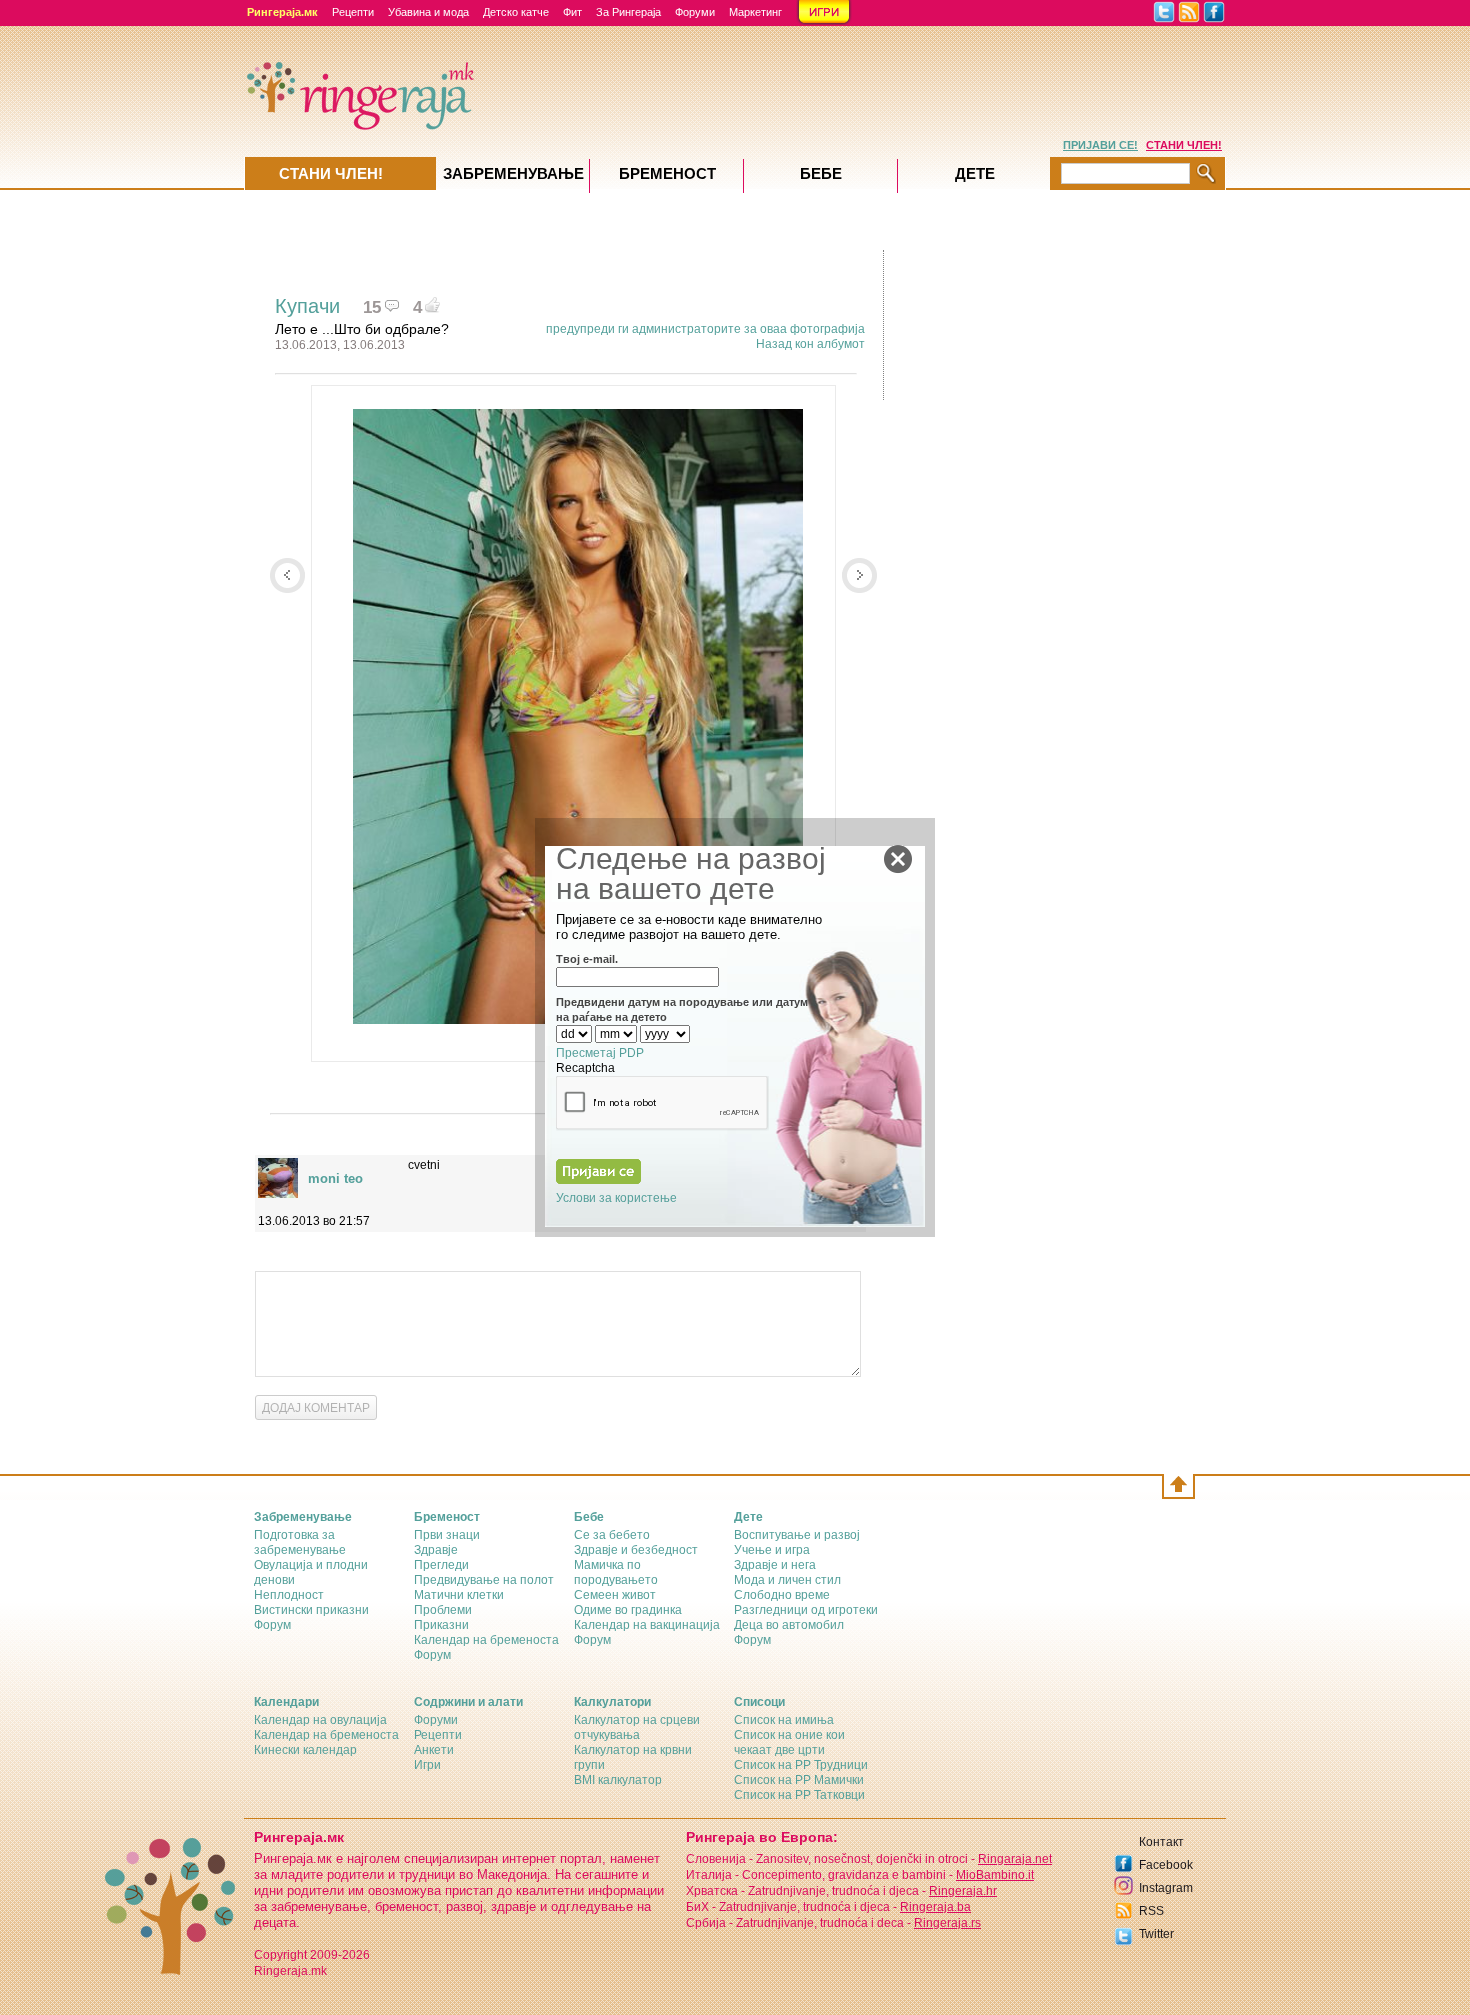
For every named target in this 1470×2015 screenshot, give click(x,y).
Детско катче (516, 12)
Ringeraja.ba (935, 1907)
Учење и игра (772, 1550)
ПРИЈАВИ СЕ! (1100, 145)
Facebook (1166, 1865)
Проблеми (443, 1610)
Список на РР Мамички (799, 1780)
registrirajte (545, 1317)
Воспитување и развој (797, 1535)
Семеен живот (615, 1595)
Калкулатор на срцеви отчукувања (637, 1727)
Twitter (1156, 1934)
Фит (572, 12)
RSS (1151, 1911)
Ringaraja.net (1015, 1859)
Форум (272, 1625)
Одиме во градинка (628, 1610)
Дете (975, 173)
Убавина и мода (428, 12)
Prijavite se (415, 1317)
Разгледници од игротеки (806, 1610)
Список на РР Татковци (799, 1795)
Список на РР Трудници (801, 1765)
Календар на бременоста (486, 1640)
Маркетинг (755, 12)
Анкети (434, 1750)
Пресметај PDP (600, 1053)
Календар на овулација (320, 1720)
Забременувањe (513, 173)
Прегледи (441, 1565)
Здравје (436, 1550)
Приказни (441, 1625)
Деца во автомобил (789, 1625)
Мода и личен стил (787, 1580)
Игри (427, 1765)
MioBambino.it (995, 1875)
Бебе (821, 173)
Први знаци (447, 1535)
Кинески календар (305, 1750)
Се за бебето (612, 1535)
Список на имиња (784, 1720)
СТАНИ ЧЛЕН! (1184, 145)
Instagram (1166, 1888)
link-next (859, 575)
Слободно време (782, 1595)
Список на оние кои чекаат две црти (789, 1742)
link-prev (287, 575)
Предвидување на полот (484, 1580)
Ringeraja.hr (963, 1891)
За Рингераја (628, 12)
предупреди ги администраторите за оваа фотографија (705, 329)
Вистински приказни (311, 1610)
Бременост (667, 173)
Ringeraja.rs (947, 1923)
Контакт (1161, 1842)
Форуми (695, 12)
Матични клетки (459, 1595)
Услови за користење (616, 1198)
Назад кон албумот (810, 344)
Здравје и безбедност (636, 1550)
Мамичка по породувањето (616, 1572)
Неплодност (289, 1595)
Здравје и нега (775, 1565)
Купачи (307, 306)
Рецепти (353, 12)
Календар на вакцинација (647, 1625)
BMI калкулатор (618, 1780)
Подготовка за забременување (300, 1542)
